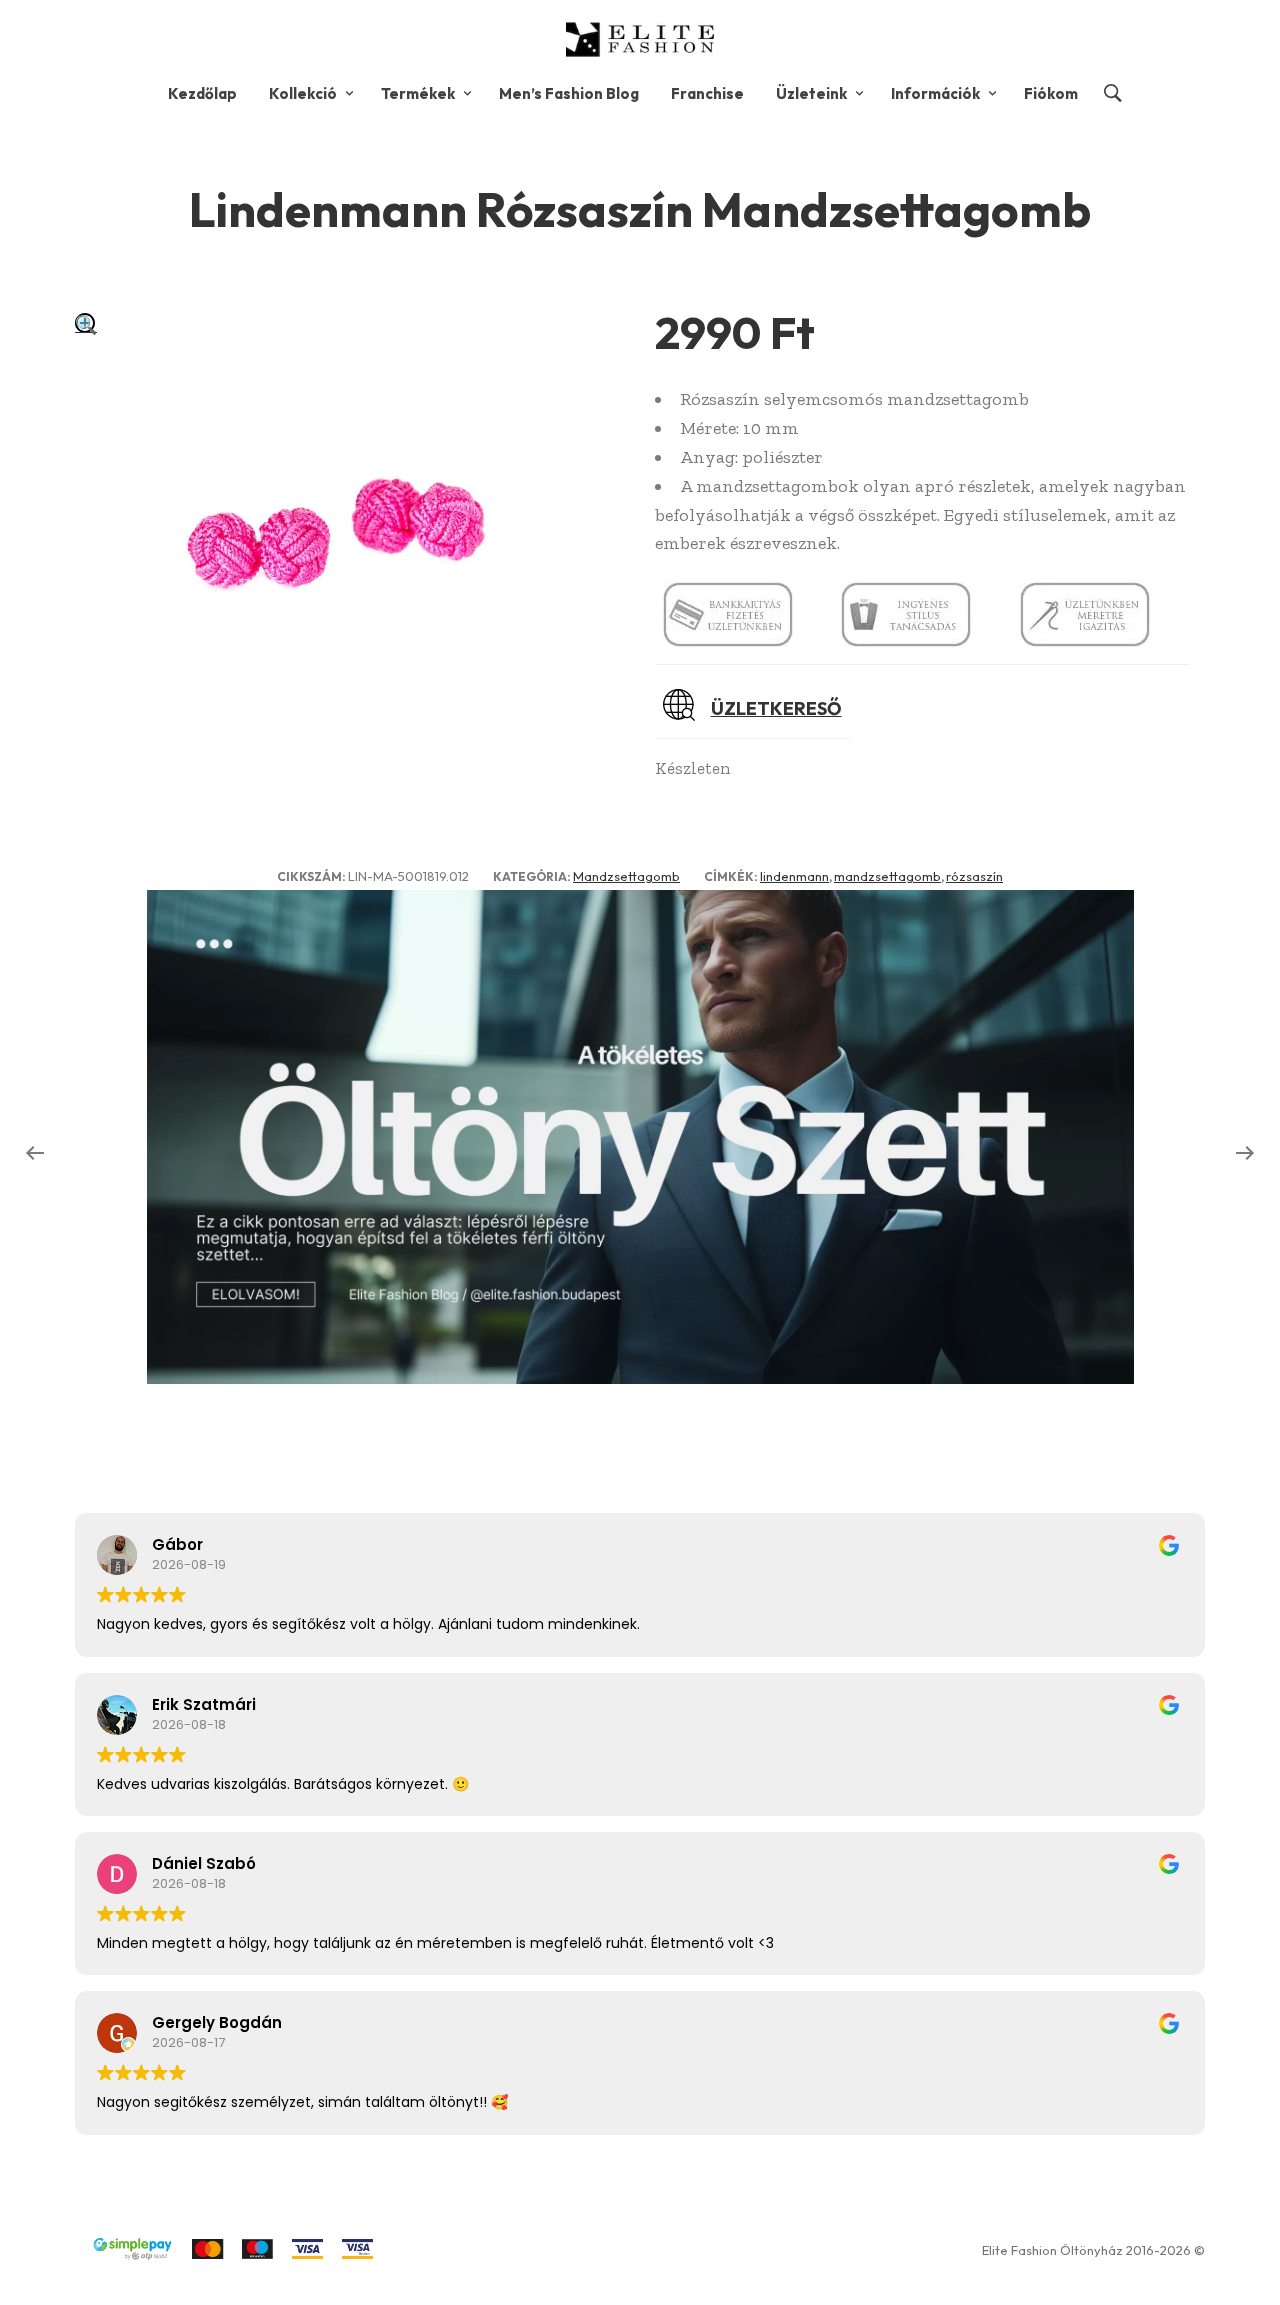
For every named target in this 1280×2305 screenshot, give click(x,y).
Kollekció (303, 93)
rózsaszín (974, 876)
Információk (935, 93)
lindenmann (794, 876)
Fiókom (1051, 93)
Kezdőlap (202, 93)
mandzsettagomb (887, 876)
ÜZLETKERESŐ (776, 708)
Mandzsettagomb (626, 876)
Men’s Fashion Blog (569, 93)
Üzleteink (811, 93)
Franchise (707, 93)
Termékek (418, 93)
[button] (86, 324)
